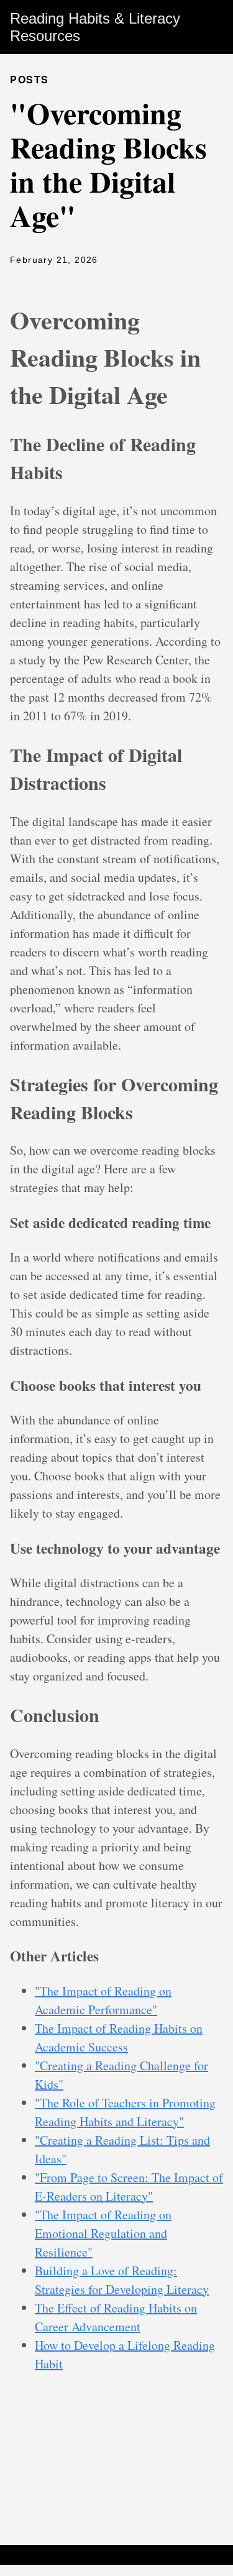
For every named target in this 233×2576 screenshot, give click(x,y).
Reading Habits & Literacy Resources (95, 27)
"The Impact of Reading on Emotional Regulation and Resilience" (103, 2233)
